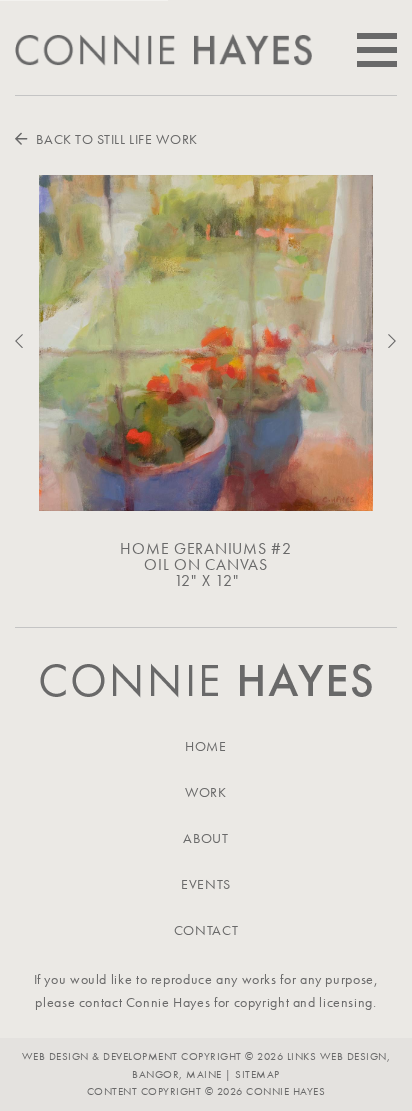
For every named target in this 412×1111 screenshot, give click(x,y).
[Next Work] (385, 342)
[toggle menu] (377, 50)
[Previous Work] (27, 342)
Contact (206, 930)
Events (206, 884)
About (205, 838)
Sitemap (257, 1074)
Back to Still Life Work (115, 139)
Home (206, 746)
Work (206, 792)
